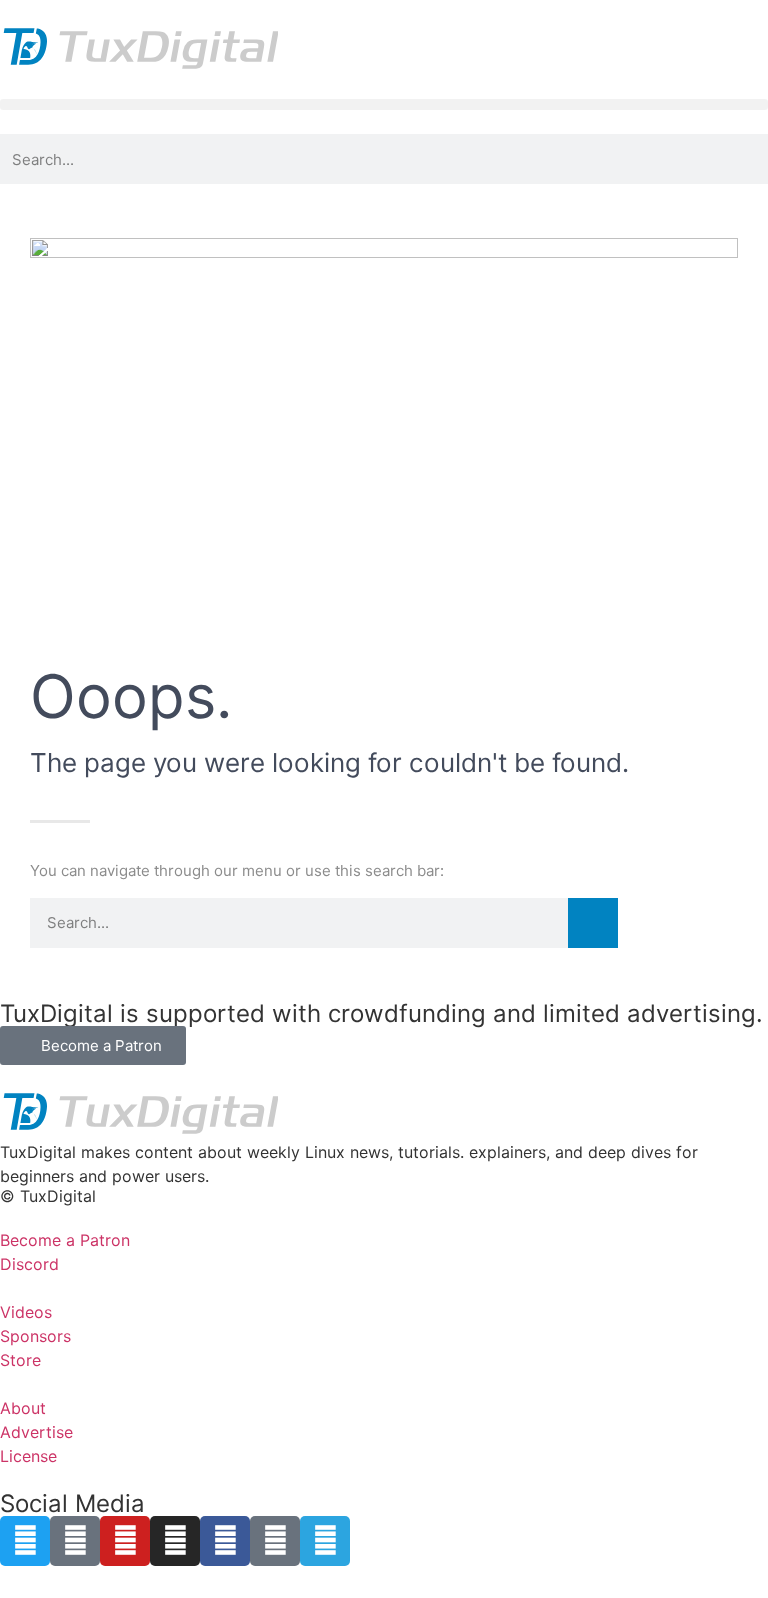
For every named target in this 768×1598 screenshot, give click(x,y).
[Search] (593, 923)
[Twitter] (25, 1541)
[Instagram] (175, 1541)
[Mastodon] (75, 1541)
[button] (384, 104)
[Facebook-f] (225, 1541)
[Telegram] (325, 1541)
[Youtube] (125, 1541)
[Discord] (275, 1541)
